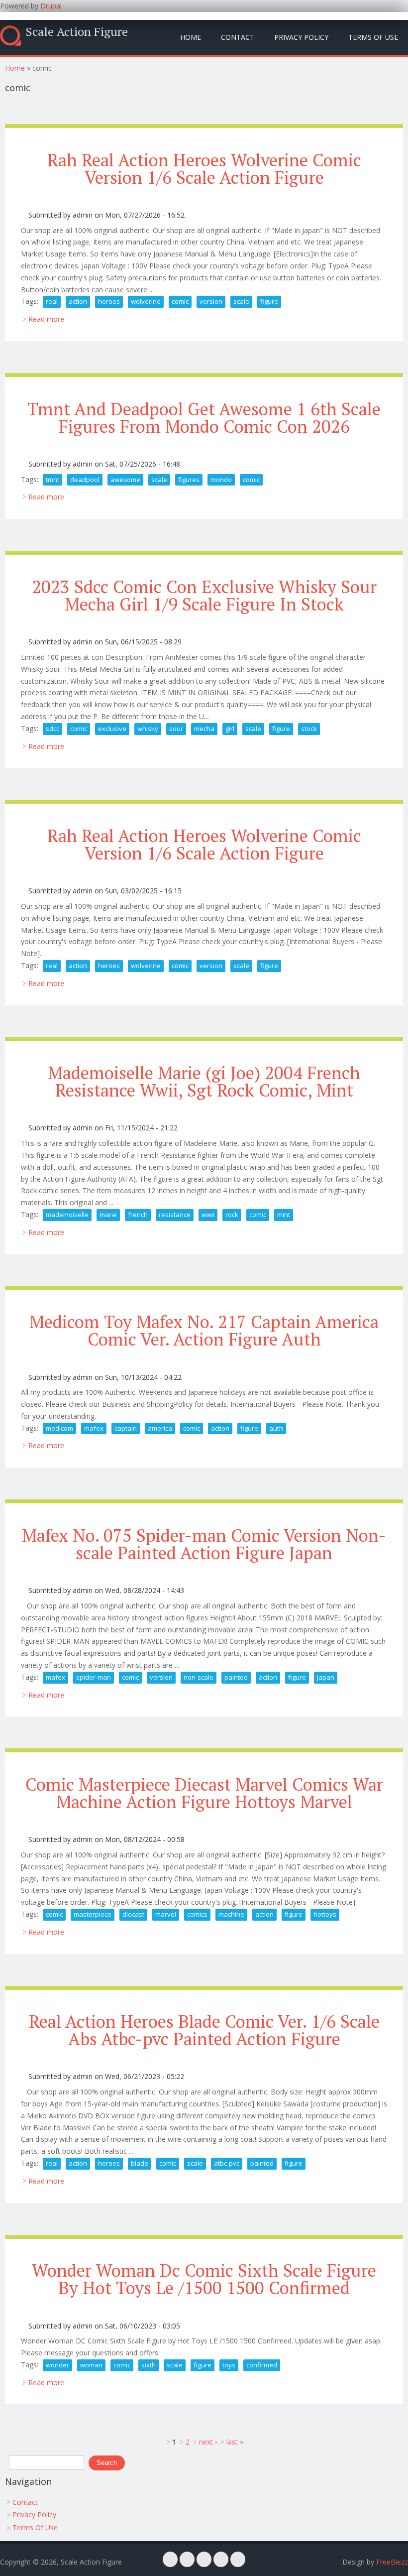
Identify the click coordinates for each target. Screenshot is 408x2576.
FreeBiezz (392, 2562)
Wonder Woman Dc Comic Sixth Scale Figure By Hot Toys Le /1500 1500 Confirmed (204, 2279)
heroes (109, 301)
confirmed (262, 2365)
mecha (204, 729)
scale (241, 301)
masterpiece (93, 1914)
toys (229, 2365)
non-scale (199, 1677)
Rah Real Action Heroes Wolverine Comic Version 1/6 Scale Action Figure (204, 169)
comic (180, 301)
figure (269, 301)
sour (176, 729)
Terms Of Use (373, 37)
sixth (149, 2365)
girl (230, 729)
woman (91, 2365)
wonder (57, 2365)
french (138, 1215)
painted (236, 1677)
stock (309, 729)
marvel (166, 1914)
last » (235, 2442)
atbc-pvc (227, 2163)
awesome (125, 480)
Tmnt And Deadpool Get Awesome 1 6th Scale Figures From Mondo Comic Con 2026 (204, 418)
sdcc (52, 729)
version (211, 301)
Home (191, 37)
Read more (46, 319)
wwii (208, 1215)
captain (126, 1428)
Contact (238, 37)
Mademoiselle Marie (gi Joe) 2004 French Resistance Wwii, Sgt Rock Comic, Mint (204, 1081)
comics (197, 1914)
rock (232, 1215)
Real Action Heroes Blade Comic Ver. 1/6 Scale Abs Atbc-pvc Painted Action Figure (204, 2030)
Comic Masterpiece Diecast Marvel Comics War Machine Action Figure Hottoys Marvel (204, 1793)
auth (276, 1428)
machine (231, 1914)
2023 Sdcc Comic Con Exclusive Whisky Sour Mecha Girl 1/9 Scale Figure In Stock (204, 595)
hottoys (325, 1914)
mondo (221, 480)
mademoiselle (67, 1215)
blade (140, 2163)
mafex (94, 1428)
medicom (59, 1428)
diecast (133, 1914)
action (78, 301)
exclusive (112, 729)
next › (208, 2442)
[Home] (10, 36)
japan (326, 1677)
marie (108, 1215)
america (160, 1428)
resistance (175, 1215)
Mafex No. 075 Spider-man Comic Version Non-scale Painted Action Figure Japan (204, 1544)
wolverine (146, 301)
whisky (148, 729)
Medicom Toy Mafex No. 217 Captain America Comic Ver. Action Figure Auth (204, 1330)
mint (284, 1215)
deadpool (85, 480)
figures (189, 480)
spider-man (94, 1677)
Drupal (51, 6)
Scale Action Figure (77, 31)
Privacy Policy (301, 37)
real (52, 301)
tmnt (52, 480)
